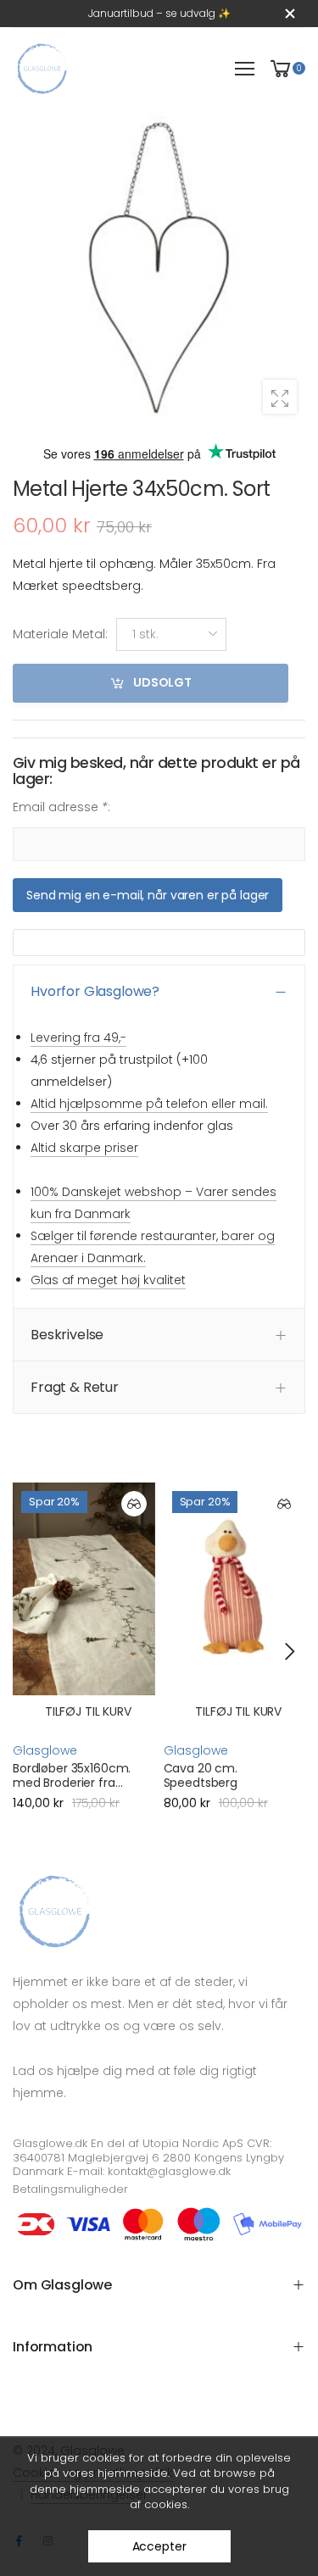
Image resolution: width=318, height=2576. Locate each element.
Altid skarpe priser (84, 1148)
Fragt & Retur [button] (75, 1387)
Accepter (159, 2546)
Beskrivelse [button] (67, 1335)
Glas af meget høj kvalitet (108, 1280)
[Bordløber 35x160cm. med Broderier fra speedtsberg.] (84, 1589)
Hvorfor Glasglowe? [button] (95, 992)
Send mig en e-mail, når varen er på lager (148, 895)
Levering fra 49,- (78, 1038)
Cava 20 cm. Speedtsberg (201, 1776)
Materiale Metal (60, 635)
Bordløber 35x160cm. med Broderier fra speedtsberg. (72, 1783)
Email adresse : (61, 808)
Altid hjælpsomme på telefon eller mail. (149, 1104)
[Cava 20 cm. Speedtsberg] (235, 1589)
